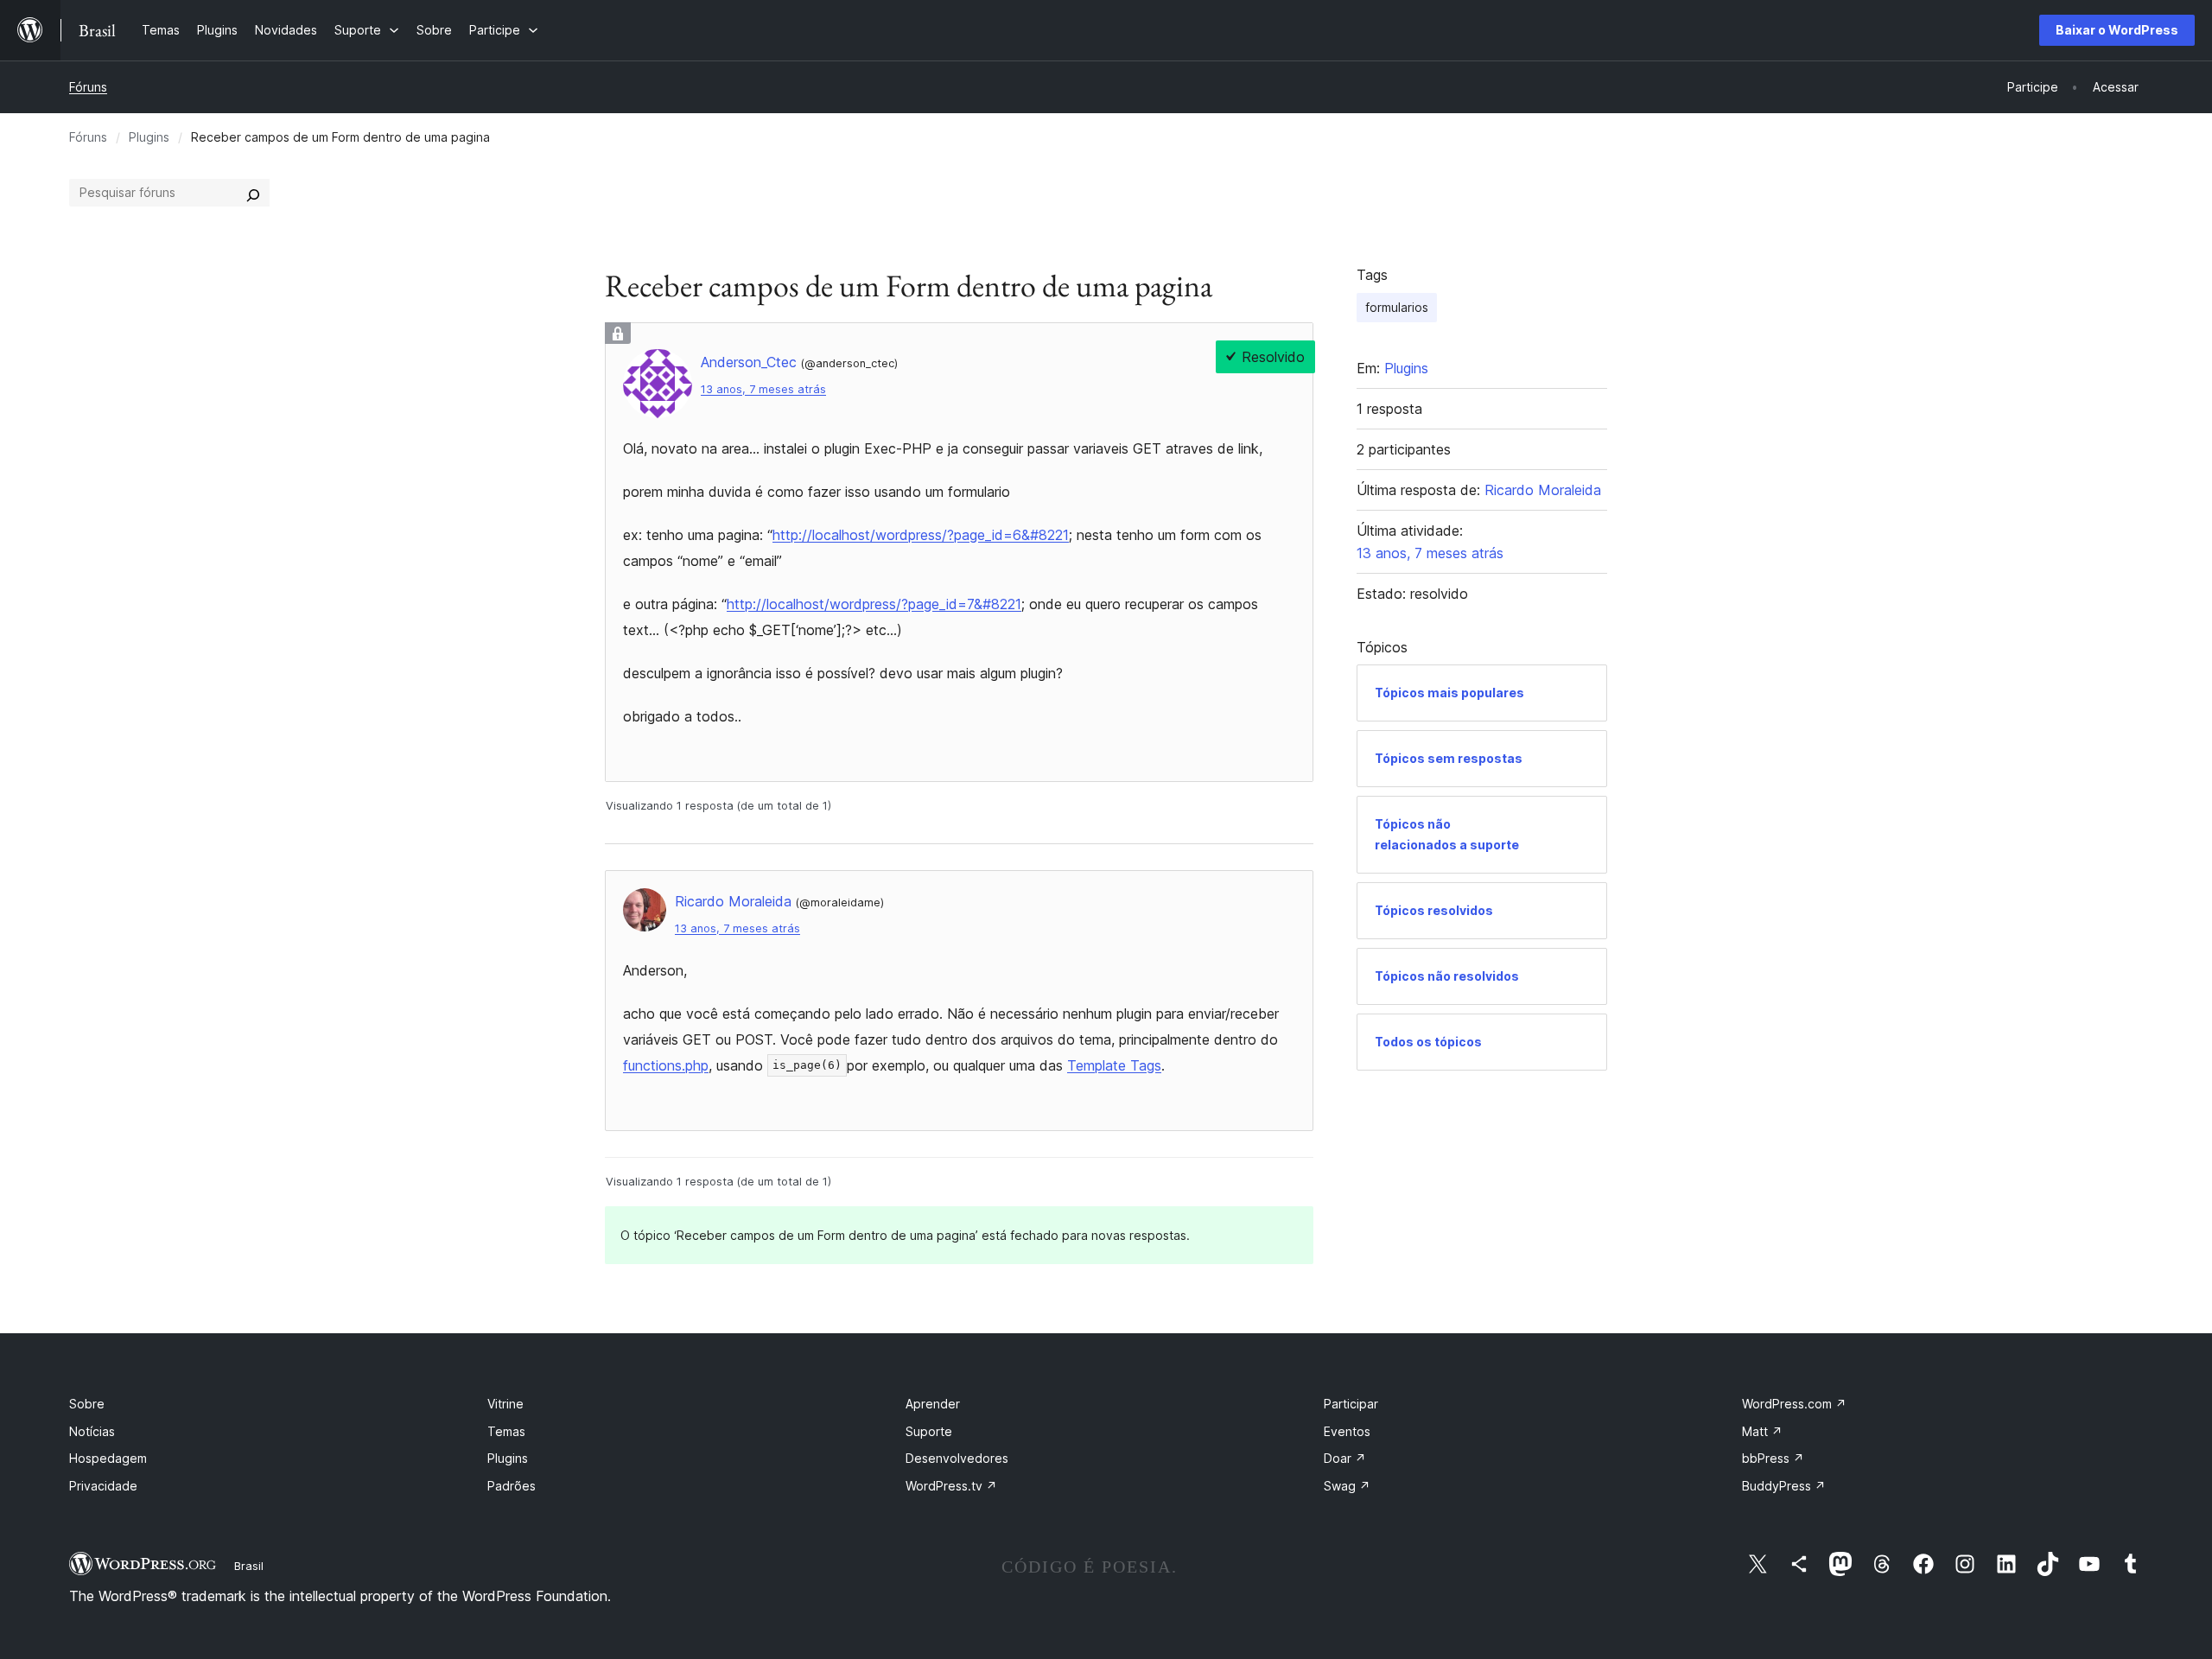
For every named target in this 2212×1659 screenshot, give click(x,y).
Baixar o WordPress (2117, 30)
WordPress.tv (951, 1486)
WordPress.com (1794, 1404)
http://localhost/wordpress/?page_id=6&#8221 (921, 535)
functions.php (666, 1065)
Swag (1347, 1486)
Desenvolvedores (957, 1458)
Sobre (87, 1404)
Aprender (933, 1404)
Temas (506, 1431)
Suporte (929, 1431)
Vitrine (505, 1404)
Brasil (249, 1566)
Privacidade (103, 1486)
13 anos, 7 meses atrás (763, 389)
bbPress (1773, 1458)
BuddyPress (1784, 1486)
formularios (1397, 307)
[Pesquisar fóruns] (253, 193)
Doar (1345, 1458)
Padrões (512, 1486)
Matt (1762, 1431)
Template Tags (1114, 1065)
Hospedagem (108, 1458)
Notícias (92, 1431)
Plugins (149, 137)
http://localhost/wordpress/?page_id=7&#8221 (874, 604)
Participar (1351, 1404)
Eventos (1347, 1431)
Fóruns (88, 87)
